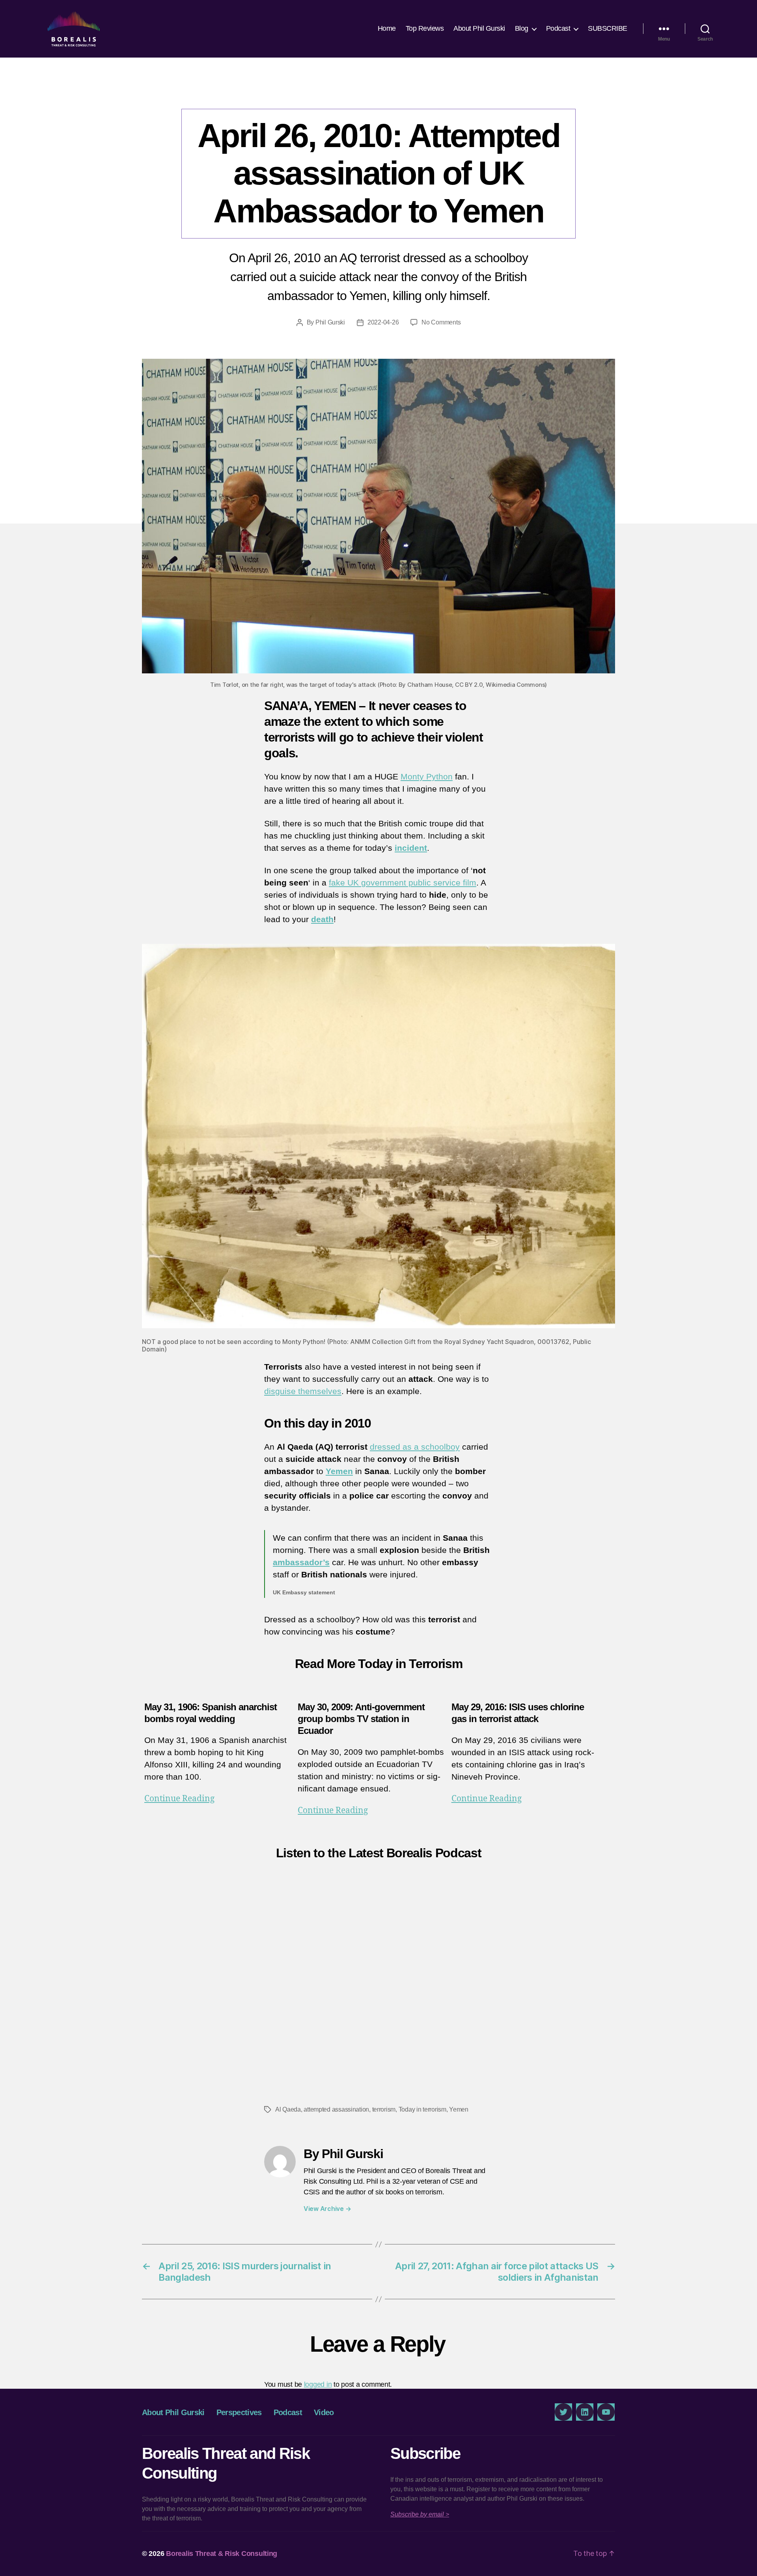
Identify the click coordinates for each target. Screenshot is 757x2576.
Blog (522, 28)
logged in (318, 2384)
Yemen (339, 1471)
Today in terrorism (422, 2109)
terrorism (384, 2109)
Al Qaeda (288, 2109)
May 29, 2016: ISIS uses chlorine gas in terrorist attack (518, 1713)
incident (411, 848)
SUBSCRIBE (608, 28)
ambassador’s (301, 1562)
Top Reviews (425, 28)
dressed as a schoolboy (415, 1447)
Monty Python (427, 776)
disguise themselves (303, 1391)
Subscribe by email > (420, 2514)
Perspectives (378, 93)
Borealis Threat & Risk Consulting (222, 2554)
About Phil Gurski (479, 28)
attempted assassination (336, 2109)
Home (387, 28)
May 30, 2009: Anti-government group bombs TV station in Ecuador (361, 1719)
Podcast (558, 28)
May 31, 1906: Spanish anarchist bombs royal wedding (211, 1713)
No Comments (441, 322)
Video (324, 2412)
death (322, 919)
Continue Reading (179, 1799)
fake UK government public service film (403, 883)
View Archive (327, 2209)
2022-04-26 (383, 322)
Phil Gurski (330, 322)
